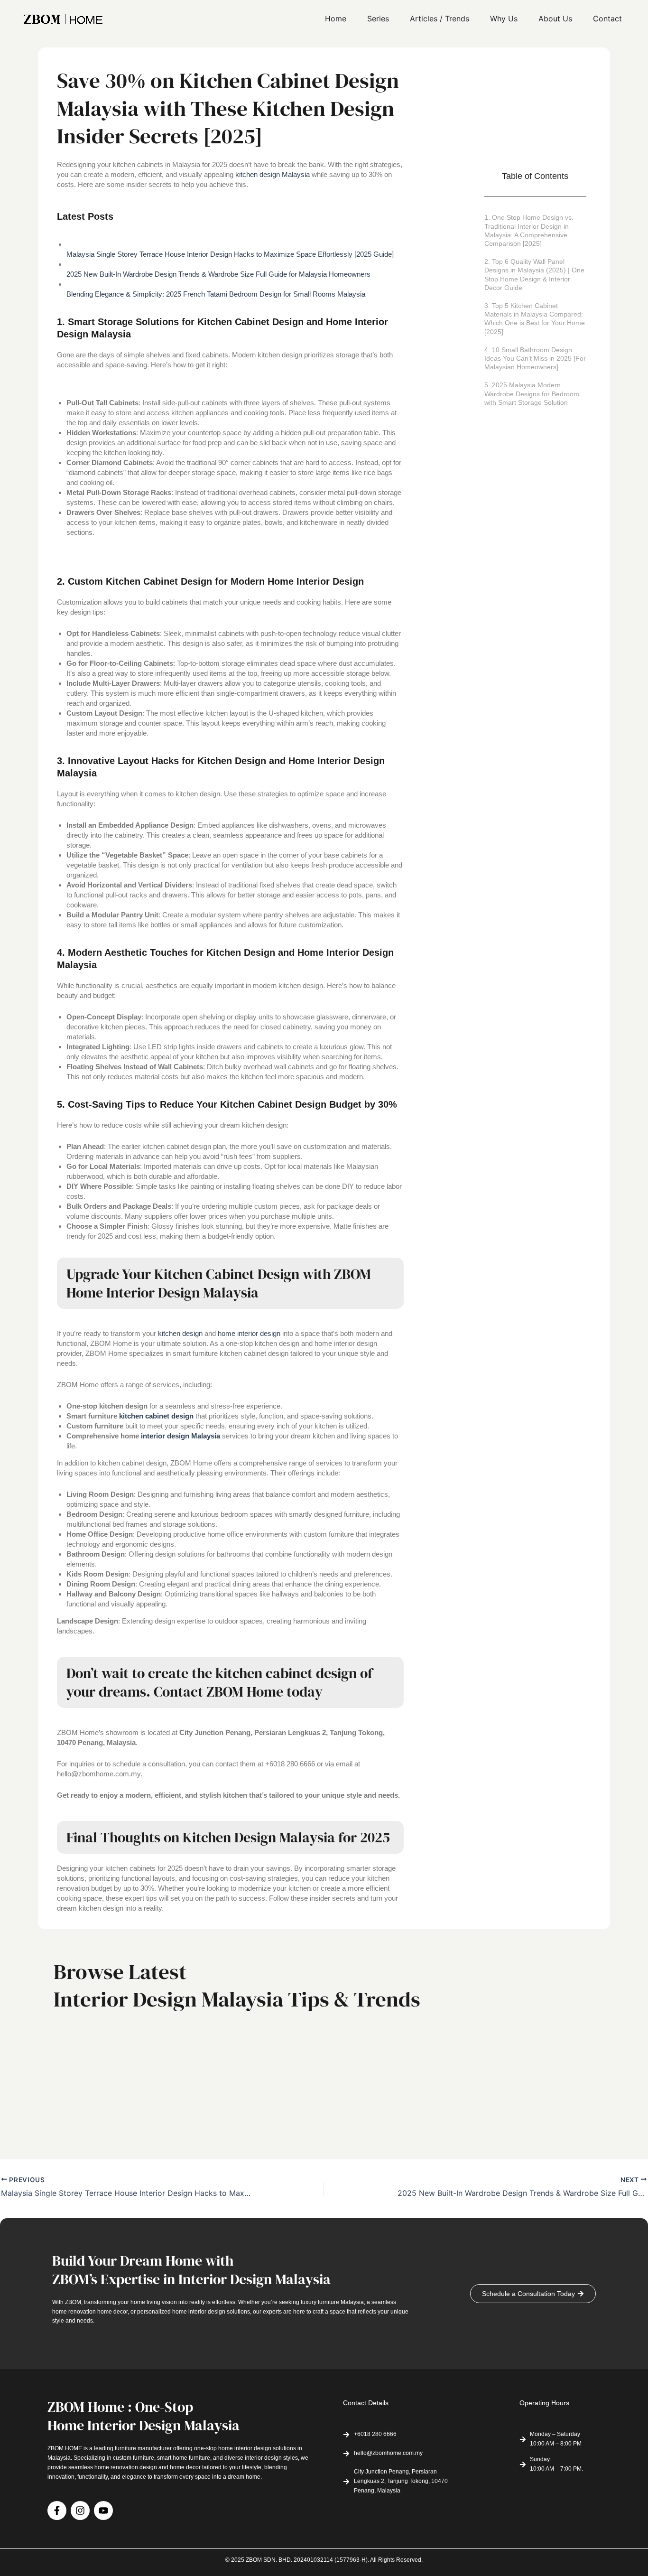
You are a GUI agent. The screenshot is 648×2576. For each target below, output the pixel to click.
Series (378, 19)
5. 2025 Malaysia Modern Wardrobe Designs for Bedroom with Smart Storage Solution (532, 393)
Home (336, 19)
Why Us (504, 19)
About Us (555, 19)
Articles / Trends (440, 19)
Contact (607, 19)
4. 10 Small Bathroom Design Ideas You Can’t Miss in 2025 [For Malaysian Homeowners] (535, 358)
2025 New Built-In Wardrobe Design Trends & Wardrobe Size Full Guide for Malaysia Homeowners (218, 274)
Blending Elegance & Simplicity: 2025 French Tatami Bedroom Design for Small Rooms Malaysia (216, 294)
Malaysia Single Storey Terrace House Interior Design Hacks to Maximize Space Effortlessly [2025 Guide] (230, 254)
